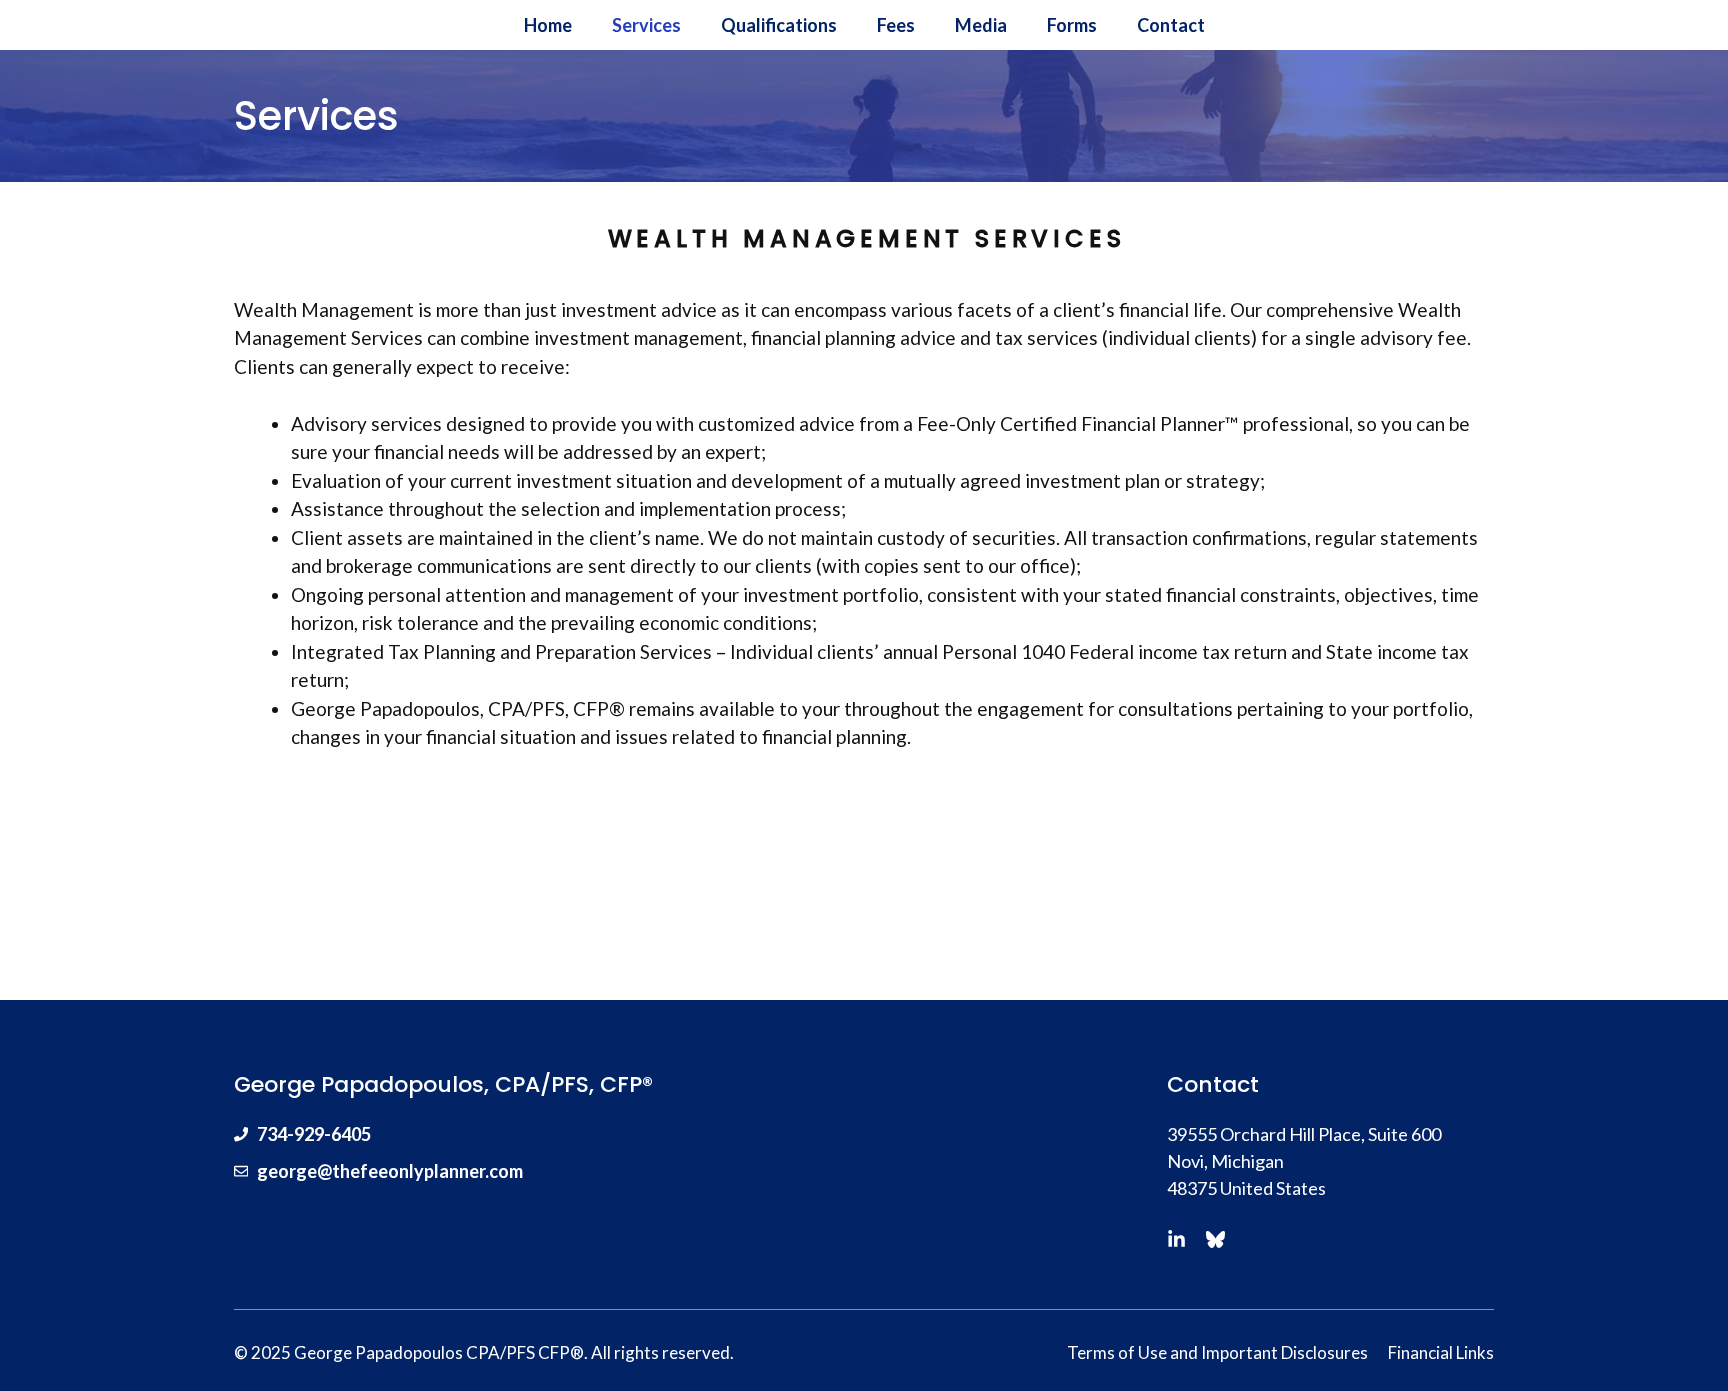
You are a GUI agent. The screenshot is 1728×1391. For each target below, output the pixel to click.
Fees (896, 25)
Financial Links (1441, 1352)
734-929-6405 (314, 1134)
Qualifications (779, 25)
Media (981, 25)
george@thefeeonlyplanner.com (390, 1171)
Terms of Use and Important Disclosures (1217, 1352)
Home (548, 25)
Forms (1072, 25)
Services (646, 25)
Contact (1171, 25)
